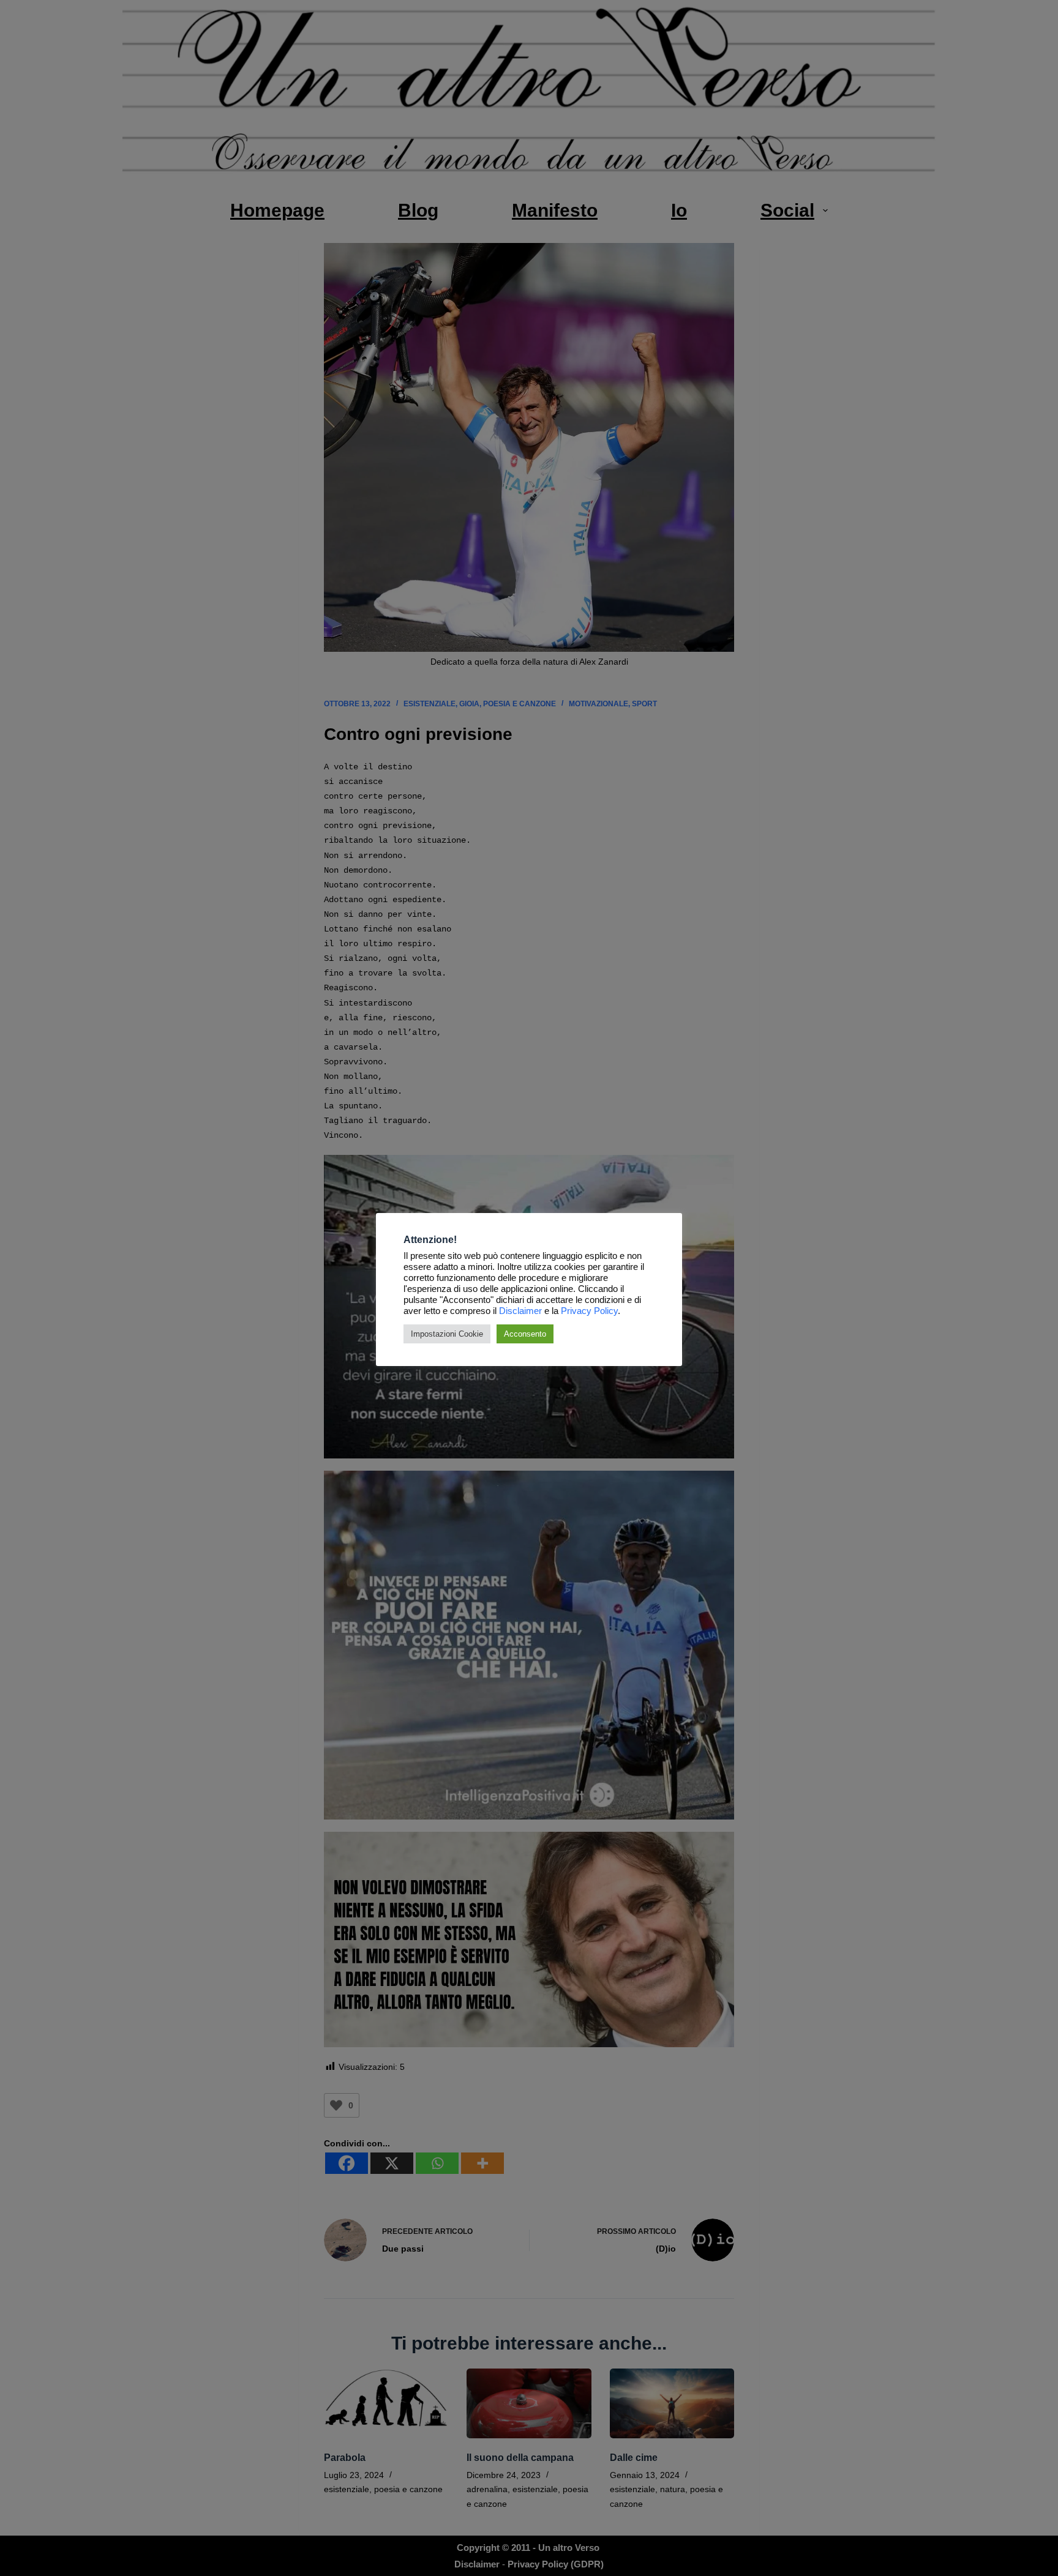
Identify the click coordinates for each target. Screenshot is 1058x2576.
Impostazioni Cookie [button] (447, 1334)
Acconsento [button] (525, 1334)
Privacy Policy (589, 1311)
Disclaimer (520, 1311)
